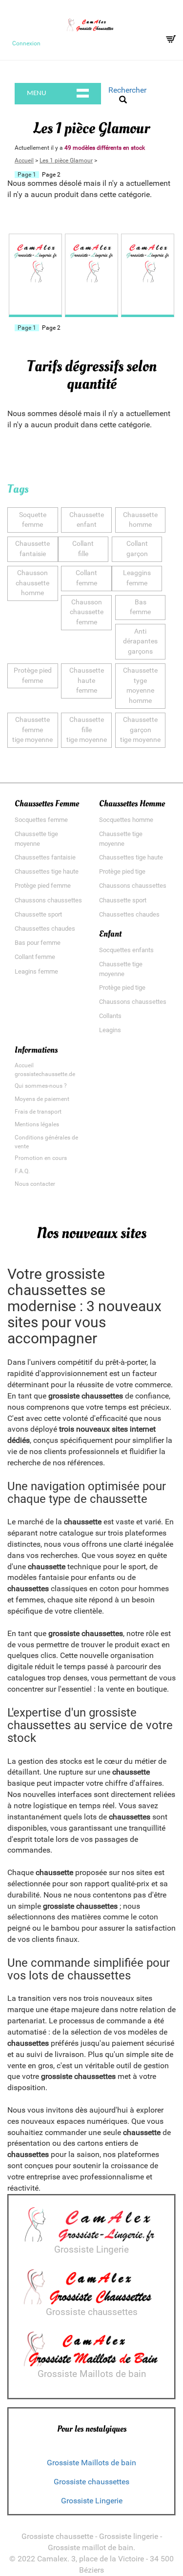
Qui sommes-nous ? (41, 1086)
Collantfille (83, 549)
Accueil (24, 160)
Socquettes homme (126, 820)
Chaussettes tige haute (47, 871)
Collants (110, 1016)
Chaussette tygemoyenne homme (140, 686)
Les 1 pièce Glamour (66, 160)
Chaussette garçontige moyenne (140, 730)
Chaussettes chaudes (45, 929)
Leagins (110, 1030)
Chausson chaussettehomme (32, 583)
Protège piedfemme (33, 676)
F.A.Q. (22, 1171)
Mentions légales (37, 1124)
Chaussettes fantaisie (45, 857)
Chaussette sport (38, 914)
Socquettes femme (41, 820)
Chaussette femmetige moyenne (32, 730)
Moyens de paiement (42, 1099)
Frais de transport (38, 1112)
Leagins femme (36, 971)
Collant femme (35, 957)
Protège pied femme (43, 886)
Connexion (26, 43)
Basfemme (140, 607)
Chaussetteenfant (87, 520)
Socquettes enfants (126, 950)
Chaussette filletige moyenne (87, 730)
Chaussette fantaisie (32, 549)
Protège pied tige (122, 871)
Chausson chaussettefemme (87, 612)
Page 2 (51, 175)
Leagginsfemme (137, 578)
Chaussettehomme (140, 520)
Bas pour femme (38, 943)
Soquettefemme (33, 520)
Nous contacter (35, 1184)
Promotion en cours (41, 1158)
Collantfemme (86, 578)
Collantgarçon (137, 549)
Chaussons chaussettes (48, 900)
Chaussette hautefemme (87, 680)
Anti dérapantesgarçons (140, 641)
